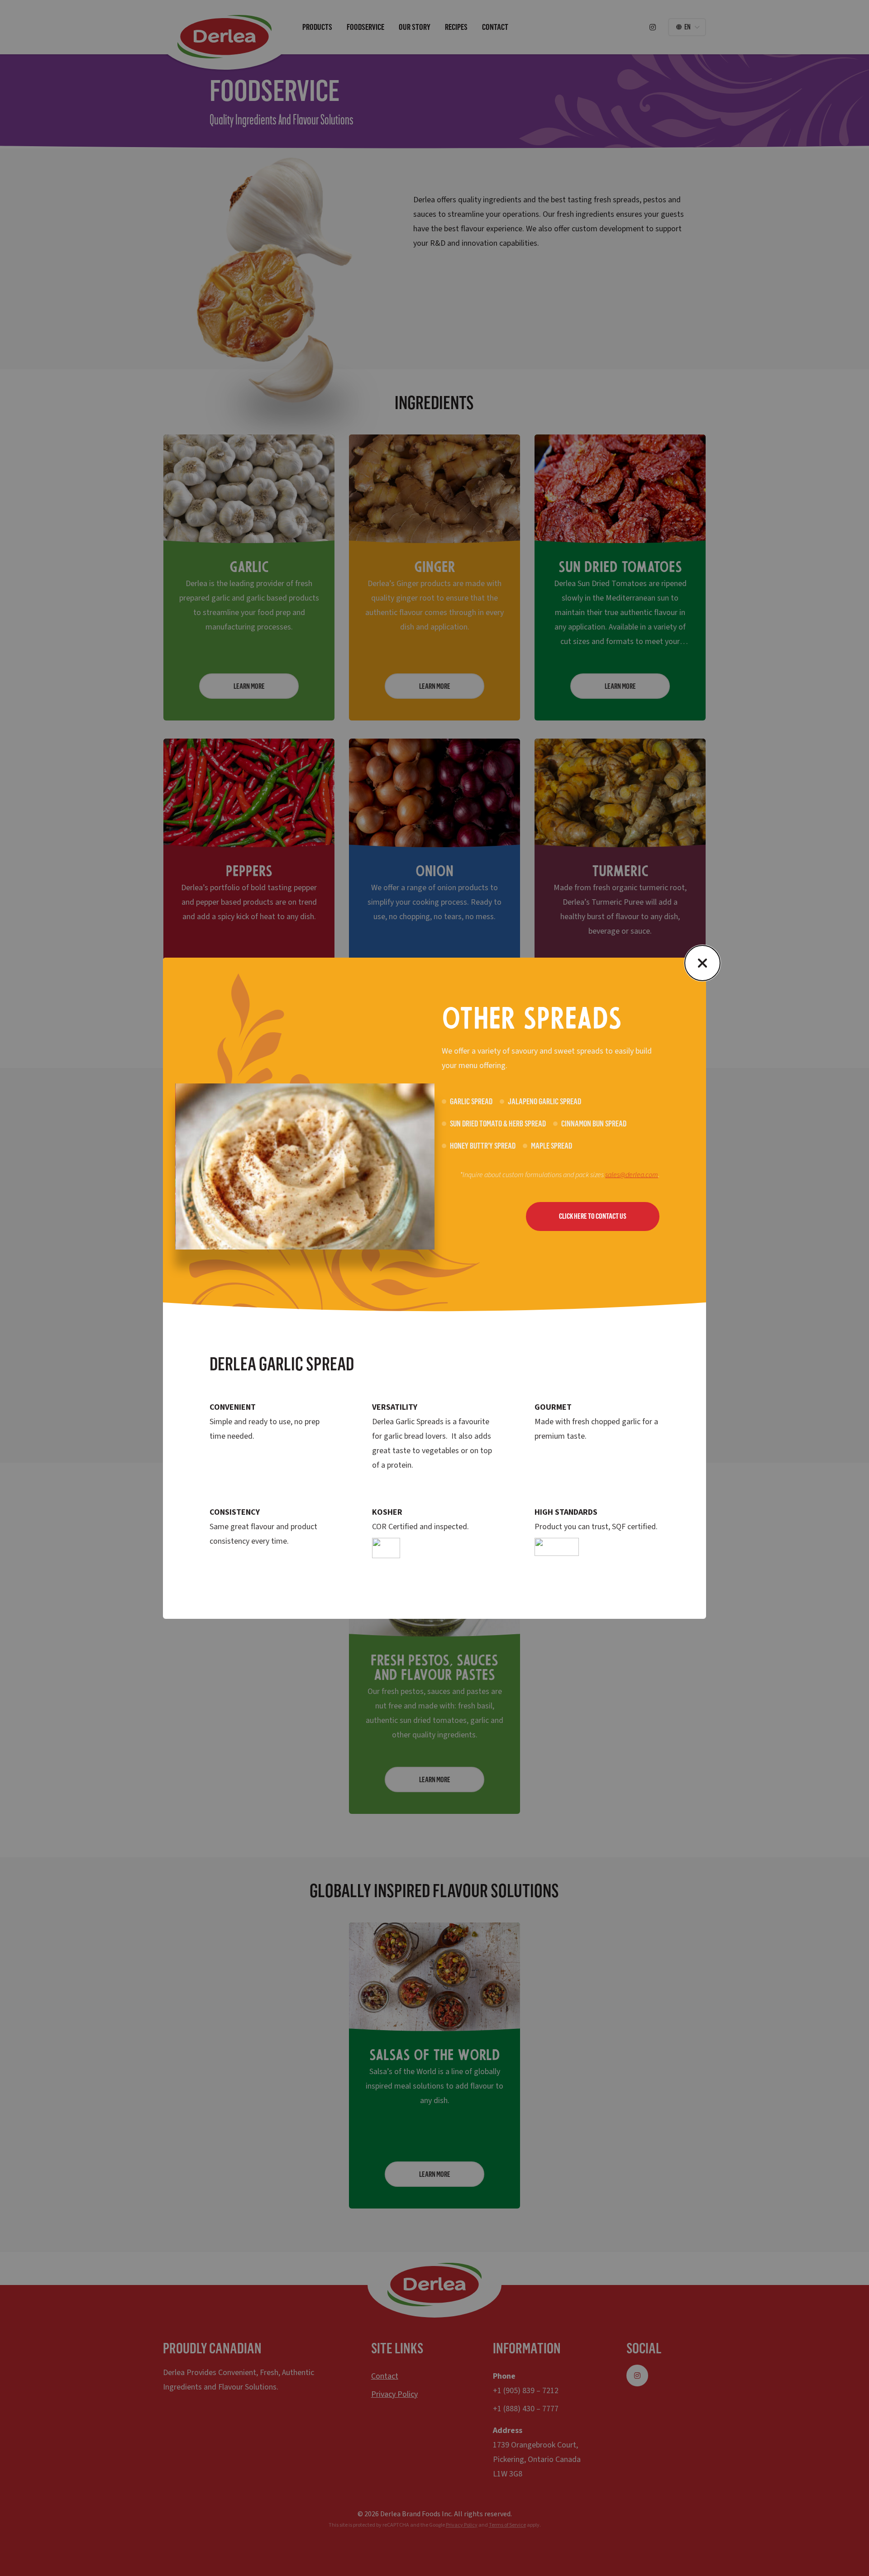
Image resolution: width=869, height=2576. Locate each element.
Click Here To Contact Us (593, 1216)
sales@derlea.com (632, 1175)
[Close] (702, 963)
